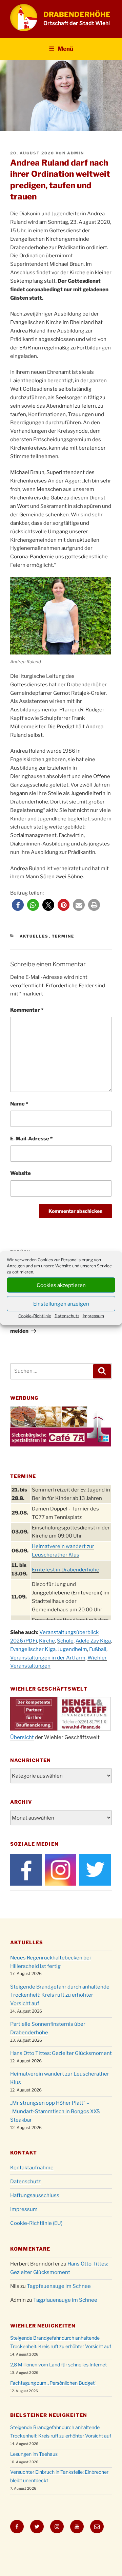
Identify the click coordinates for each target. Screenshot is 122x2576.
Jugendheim (72, 1649)
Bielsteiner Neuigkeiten (49, 2415)
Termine (63, 936)
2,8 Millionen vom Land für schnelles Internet (58, 2365)
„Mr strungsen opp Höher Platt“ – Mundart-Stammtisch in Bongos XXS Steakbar (55, 2111)
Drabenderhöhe (77, 14)
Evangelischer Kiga (33, 1649)
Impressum (93, 1316)
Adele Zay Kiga (93, 1641)
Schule (65, 1641)
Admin (76, 153)
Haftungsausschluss (35, 2195)
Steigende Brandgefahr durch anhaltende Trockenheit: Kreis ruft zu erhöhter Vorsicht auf (60, 1995)
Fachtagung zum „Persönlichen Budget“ (53, 2383)
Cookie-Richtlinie (35, 1316)
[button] (18, 905)
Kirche (47, 1641)
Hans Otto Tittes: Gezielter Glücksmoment (61, 2053)
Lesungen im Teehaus (34, 2454)
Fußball (98, 1649)
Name (19, 1104)
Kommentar (27, 1010)
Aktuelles (34, 936)
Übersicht (22, 1737)
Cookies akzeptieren (61, 1285)
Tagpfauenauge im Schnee (59, 2286)
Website (21, 1173)
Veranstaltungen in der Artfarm (48, 1658)
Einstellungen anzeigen (61, 1304)
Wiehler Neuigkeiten (43, 2326)
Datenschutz (67, 1316)
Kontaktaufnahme (32, 2168)
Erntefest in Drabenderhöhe (66, 1570)
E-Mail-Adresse (31, 1139)
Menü (65, 49)
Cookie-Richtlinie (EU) (36, 2223)
